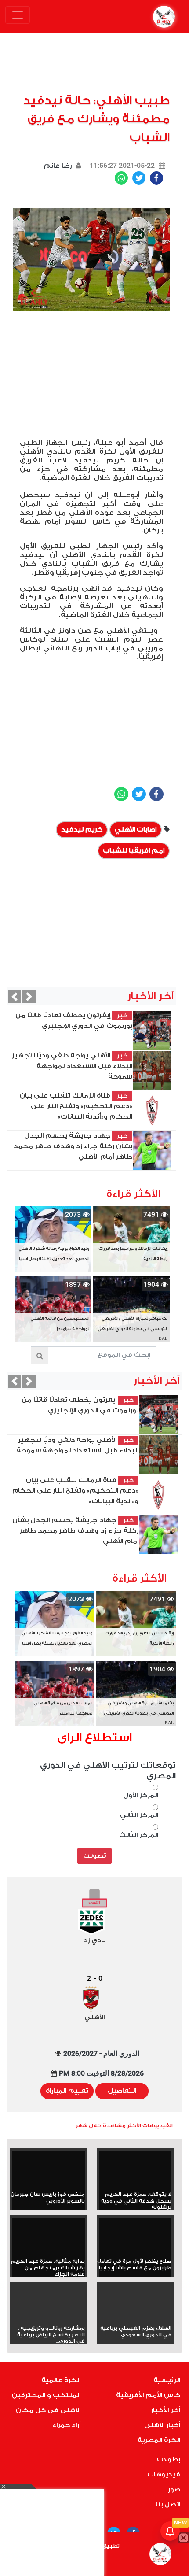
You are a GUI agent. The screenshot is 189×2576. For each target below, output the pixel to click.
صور (174, 2489)
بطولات (169, 2460)
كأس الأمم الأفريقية (148, 2395)
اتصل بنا (168, 2504)
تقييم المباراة (67, 2091)
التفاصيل (122, 2091)
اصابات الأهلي (136, 830)
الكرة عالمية (61, 2380)
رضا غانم (58, 166)
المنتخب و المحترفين (46, 2395)
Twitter (139, 178)
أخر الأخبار (165, 2410)
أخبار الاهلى (162, 2425)
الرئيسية (167, 2380)
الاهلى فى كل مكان (48, 2410)
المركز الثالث (139, 1835)
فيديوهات (164, 2474)
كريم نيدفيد (82, 830)
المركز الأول (141, 1795)
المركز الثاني (139, 1815)
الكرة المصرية (159, 2440)
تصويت (94, 1856)
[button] (15, 997)
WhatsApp (121, 178)
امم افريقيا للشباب (134, 851)
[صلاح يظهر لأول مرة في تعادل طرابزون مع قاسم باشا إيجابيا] (135, 2238)
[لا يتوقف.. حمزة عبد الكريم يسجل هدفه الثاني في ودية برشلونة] (135, 2171)
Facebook (156, 178)
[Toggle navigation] (18, 15)
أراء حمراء (66, 2425)
